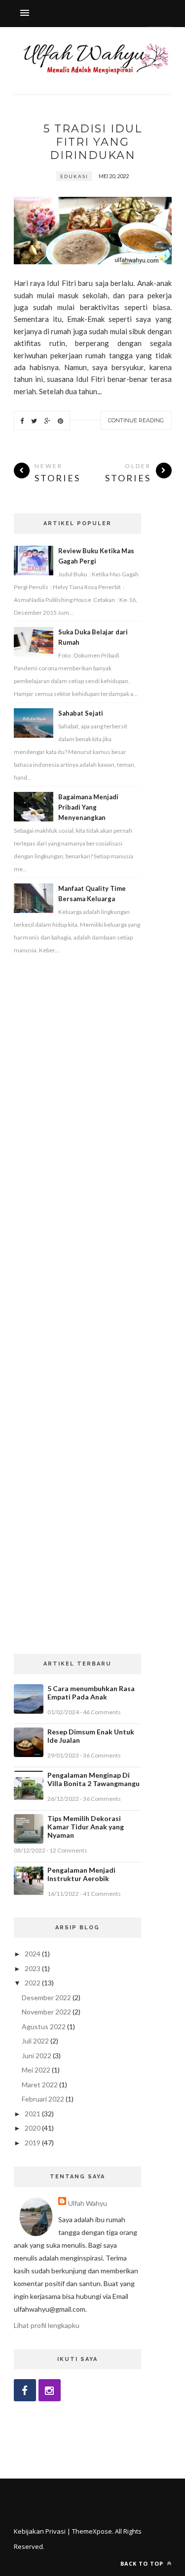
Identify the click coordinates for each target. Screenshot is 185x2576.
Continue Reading (136, 420)
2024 (33, 1954)
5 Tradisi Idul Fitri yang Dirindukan (93, 142)
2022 (33, 1983)
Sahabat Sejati (81, 713)
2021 (33, 2114)
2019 (33, 2143)
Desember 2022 (46, 1997)
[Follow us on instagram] (50, 2390)
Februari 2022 (43, 2099)
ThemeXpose (92, 2531)
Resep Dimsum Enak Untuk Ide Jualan (91, 1736)
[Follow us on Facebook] (25, 2390)
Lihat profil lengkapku (47, 2325)
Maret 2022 (40, 2085)
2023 (33, 1968)
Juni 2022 (37, 2056)
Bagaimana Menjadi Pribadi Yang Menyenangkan (88, 807)
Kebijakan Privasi (40, 2531)
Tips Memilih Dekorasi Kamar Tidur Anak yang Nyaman (86, 1827)
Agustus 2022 (44, 2026)
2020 (33, 2128)
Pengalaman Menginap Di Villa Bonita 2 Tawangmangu (93, 1779)
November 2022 (46, 2012)
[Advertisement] (77, 1305)
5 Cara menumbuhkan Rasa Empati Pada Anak (91, 1693)
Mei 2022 (36, 2070)
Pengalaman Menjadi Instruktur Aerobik (81, 1874)
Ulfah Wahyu (88, 2203)
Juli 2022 (35, 2041)
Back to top (143, 2563)
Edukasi (74, 176)
